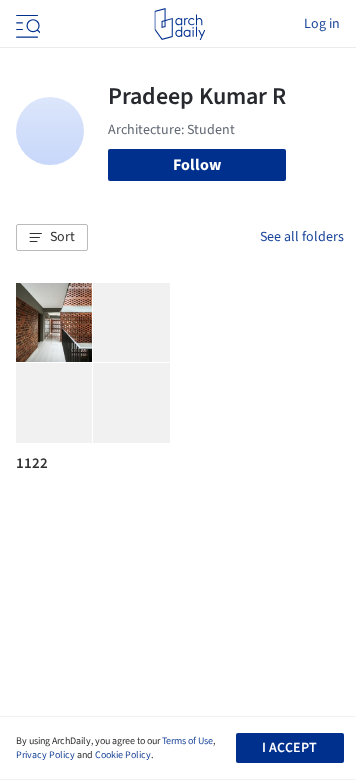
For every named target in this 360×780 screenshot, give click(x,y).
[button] (52, 238)
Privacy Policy (45, 755)
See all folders (302, 237)
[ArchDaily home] (179, 24)
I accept (289, 748)
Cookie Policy (123, 755)
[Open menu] (26, 24)
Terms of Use (187, 741)
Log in (322, 24)
